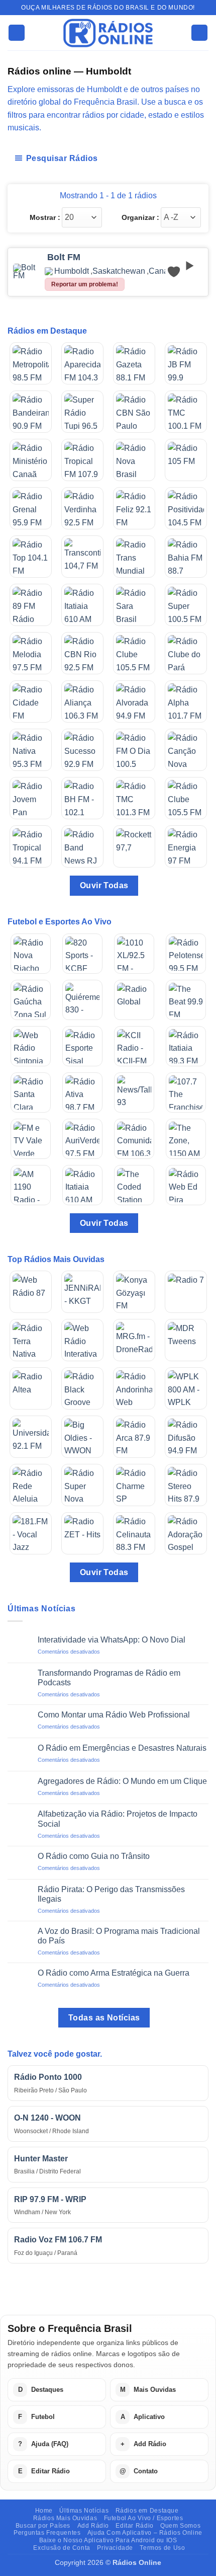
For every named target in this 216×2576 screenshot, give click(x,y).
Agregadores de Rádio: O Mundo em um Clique (122, 1781)
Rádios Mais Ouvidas (65, 2518)
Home (44, 2511)
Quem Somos (180, 2526)
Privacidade (115, 2548)
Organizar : (140, 217)
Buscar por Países (43, 2526)
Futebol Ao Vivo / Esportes (144, 2518)
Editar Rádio (134, 2526)
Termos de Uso (162, 2548)
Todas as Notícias (104, 2018)
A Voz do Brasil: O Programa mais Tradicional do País (119, 1936)
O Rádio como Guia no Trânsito (94, 1856)
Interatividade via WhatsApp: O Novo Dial (112, 1640)
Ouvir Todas (104, 885)
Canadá (163, 271)
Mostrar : (45, 217)
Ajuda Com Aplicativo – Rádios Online (145, 2533)
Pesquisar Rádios (62, 158)
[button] (17, 33)
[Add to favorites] (174, 272)
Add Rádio (93, 2526)
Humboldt (72, 271)
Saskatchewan (119, 271)
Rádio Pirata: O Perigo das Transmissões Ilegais (111, 1894)
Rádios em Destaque (147, 2511)
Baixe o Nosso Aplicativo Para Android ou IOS (108, 2540)
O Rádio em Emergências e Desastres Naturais (122, 1748)
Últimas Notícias (84, 2511)
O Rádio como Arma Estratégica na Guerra (114, 1973)
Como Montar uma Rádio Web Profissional (114, 1715)
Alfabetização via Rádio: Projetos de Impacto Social (118, 1819)
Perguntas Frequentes (47, 2533)
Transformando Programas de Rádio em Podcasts (109, 1678)
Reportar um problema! (85, 284)
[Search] (199, 33)
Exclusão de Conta (62, 2548)
